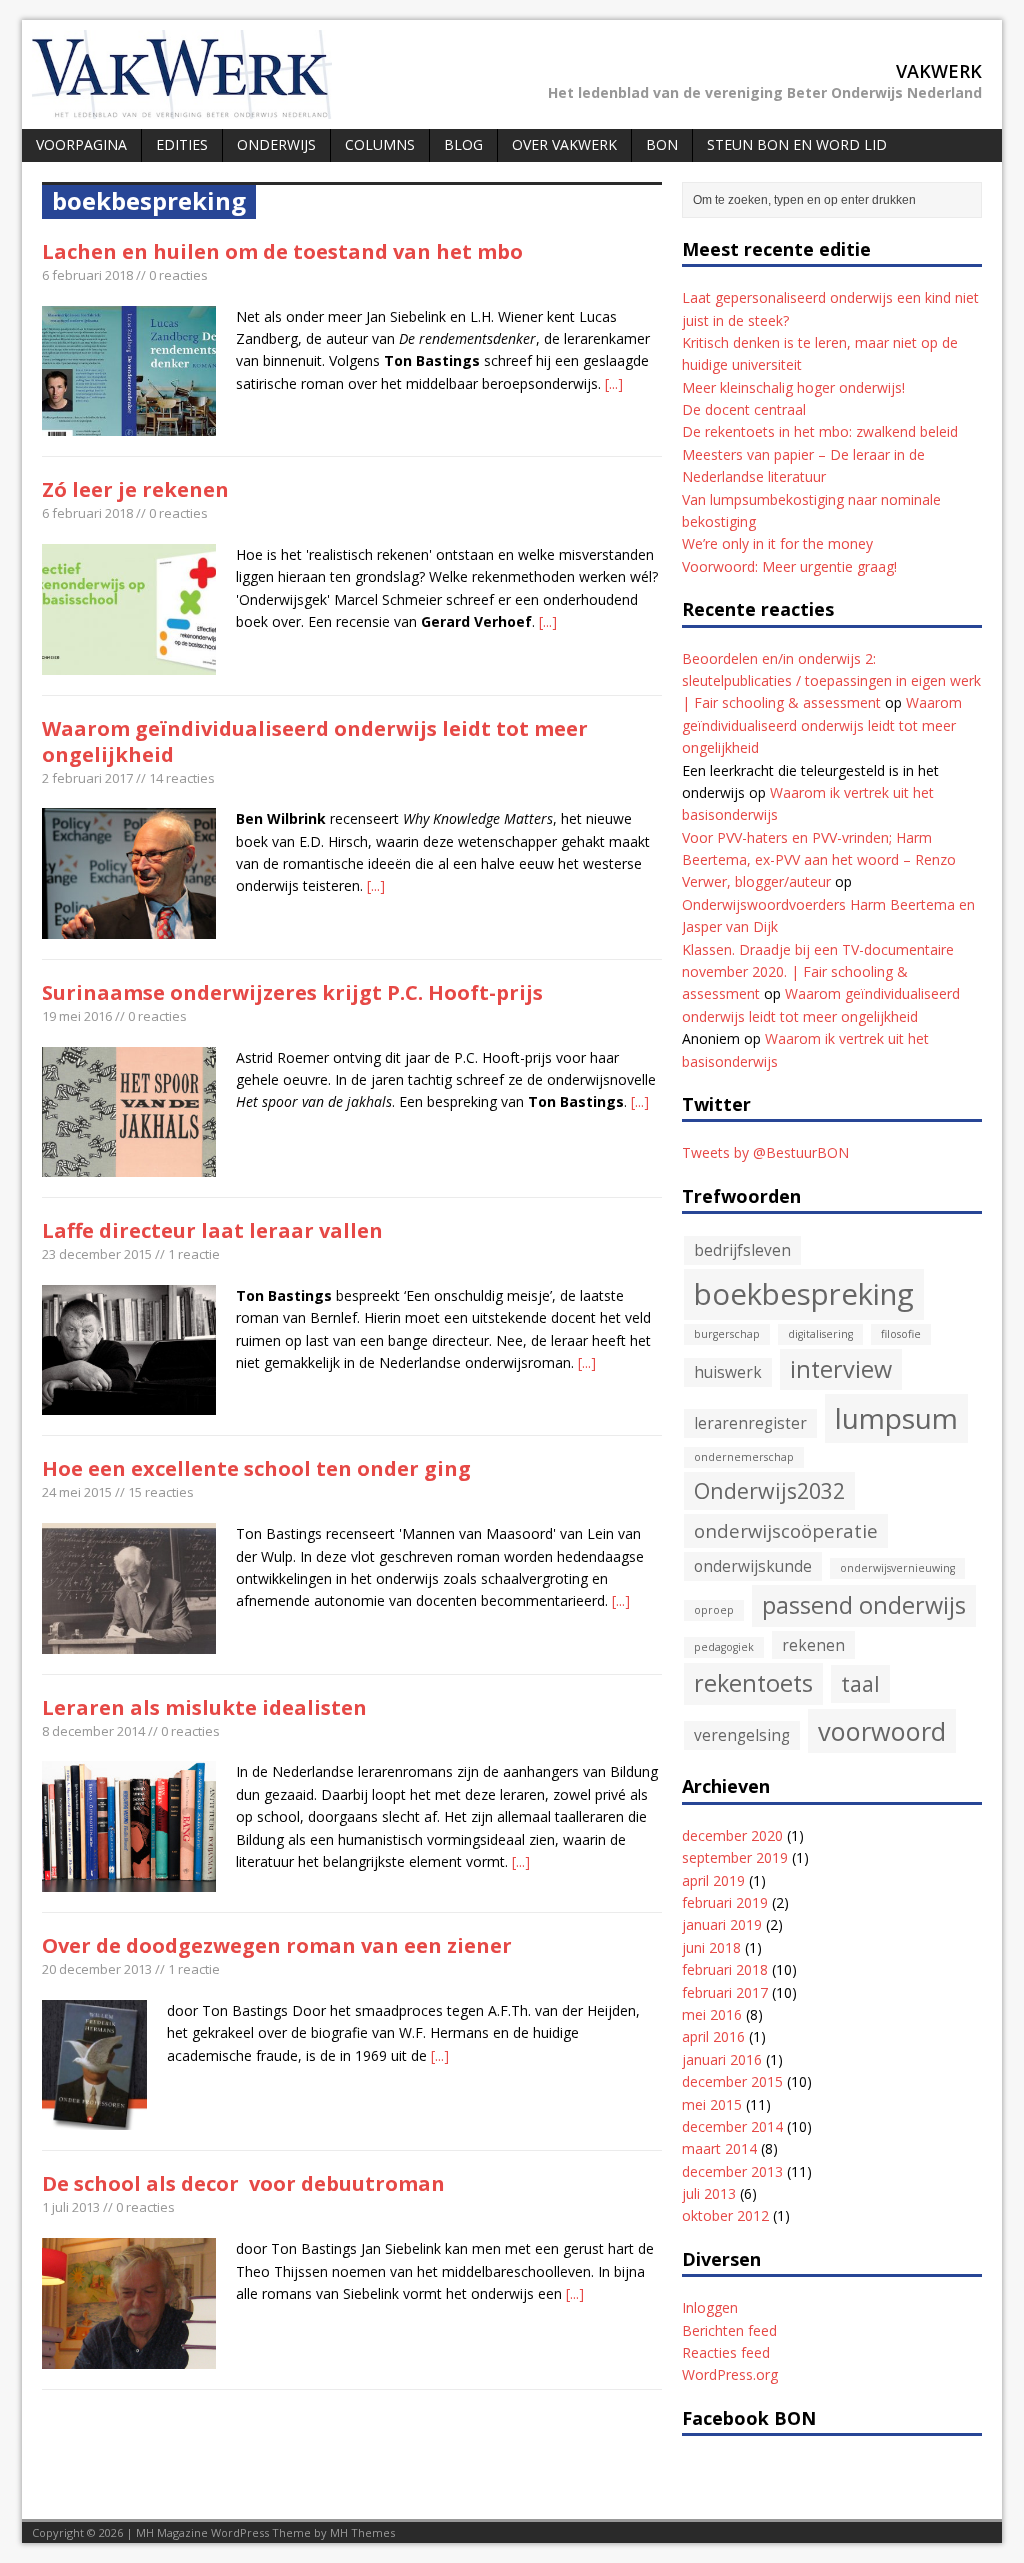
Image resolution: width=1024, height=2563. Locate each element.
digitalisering (820, 1334)
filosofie (901, 1334)
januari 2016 (722, 2059)
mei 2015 (712, 2104)
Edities (182, 144)
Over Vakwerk (564, 144)
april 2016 (713, 2036)
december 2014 (732, 2126)
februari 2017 (725, 1992)
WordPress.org (730, 2374)
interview (841, 1369)
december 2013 (732, 2171)
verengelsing (742, 1735)
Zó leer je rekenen (135, 489)
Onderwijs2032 (769, 1490)
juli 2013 (709, 2193)
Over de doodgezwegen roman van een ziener (277, 1945)
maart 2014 (719, 2148)
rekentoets (753, 1683)
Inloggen (710, 2307)
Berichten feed (729, 2330)
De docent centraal (744, 409)
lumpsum (896, 1418)
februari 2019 (725, 1902)
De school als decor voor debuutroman (243, 2183)
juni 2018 (711, 1947)
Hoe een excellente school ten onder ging (256, 1468)
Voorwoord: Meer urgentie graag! (789, 566)
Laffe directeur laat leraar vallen (212, 1230)
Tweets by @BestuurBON (765, 1152)
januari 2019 (722, 1924)
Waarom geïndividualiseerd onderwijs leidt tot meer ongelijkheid (315, 741)
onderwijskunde (753, 1566)
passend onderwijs (864, 1605)
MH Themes (362, 2532)
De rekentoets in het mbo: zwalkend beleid (820, 431)
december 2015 (732, 2081)
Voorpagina (81, 144)
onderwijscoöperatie (786, 1530)
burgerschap (727, 1334)
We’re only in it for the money (777, 543)
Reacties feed (726, 2352)
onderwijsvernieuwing (897, 1568)
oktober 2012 (725, 2215)
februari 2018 (725, 1969)
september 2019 (735, 1857)
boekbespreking (804, 1294)
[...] (614, 383)
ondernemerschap (744, 1457)
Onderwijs (276, 144)
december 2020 (732, 1835)
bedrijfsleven (742, 1250)
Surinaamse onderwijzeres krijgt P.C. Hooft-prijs (292, 992)
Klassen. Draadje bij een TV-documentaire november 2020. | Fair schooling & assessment (818, 972)
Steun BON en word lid (797, 144)
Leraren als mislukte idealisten (204, 1707)
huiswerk (728, 1372)
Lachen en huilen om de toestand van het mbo (282, 251)
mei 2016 (712, 2014)
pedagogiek (724, 1647)
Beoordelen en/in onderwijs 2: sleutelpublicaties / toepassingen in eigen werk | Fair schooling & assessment (831, 681)
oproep (714, 1610)
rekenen (813, 1645)
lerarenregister (750, 1423)
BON (662, 144)
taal (860, 1683)
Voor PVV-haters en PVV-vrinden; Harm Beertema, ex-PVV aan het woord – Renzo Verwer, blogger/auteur (819, 860)
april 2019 (713, 1880)
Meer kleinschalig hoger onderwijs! (793, 387)
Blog (463, 144)
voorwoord (882, 1731)
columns (380, 144)
